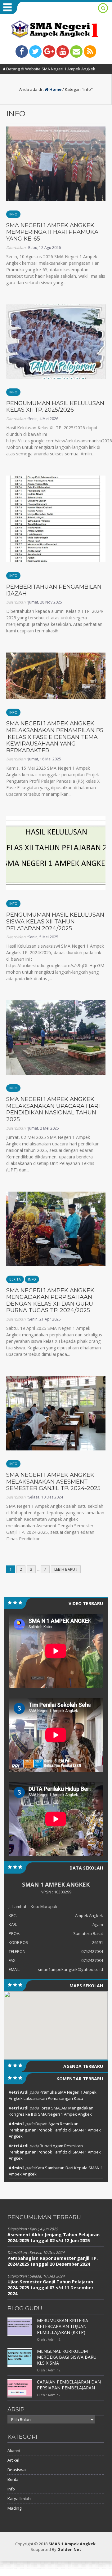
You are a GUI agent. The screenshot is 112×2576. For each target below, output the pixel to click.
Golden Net (69, 2549)
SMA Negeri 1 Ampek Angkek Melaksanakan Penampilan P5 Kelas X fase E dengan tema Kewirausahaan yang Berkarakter (55, 737)
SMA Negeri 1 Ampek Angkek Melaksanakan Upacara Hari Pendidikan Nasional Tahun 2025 (53, 1109)
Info (13, 214)
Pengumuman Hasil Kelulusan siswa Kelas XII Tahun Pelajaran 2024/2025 (55, 921)
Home (55, 89)
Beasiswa (17, 2470)
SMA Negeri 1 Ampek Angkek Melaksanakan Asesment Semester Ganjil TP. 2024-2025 (53, 1482)
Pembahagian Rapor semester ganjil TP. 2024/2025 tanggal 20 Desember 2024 (53, 2261)
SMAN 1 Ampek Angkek (72, 2544)
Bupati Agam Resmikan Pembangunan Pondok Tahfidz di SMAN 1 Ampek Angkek (55, 2130)
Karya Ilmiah (19, 2499)
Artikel (13, 2460)
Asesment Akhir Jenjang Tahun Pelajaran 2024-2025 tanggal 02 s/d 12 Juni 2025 (54, 2237)
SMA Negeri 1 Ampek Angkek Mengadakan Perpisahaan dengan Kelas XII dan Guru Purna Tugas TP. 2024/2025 (50, 1301)
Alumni (14, 2450)
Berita (15, 1279)
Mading (14, 2508)
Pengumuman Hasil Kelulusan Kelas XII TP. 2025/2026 (55, 407)
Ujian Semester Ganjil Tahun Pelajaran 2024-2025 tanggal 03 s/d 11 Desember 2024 (50, 2288)
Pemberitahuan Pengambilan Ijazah (54, 590)
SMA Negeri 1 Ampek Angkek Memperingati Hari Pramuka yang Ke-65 (52, 232)
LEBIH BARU (65, 1569)
